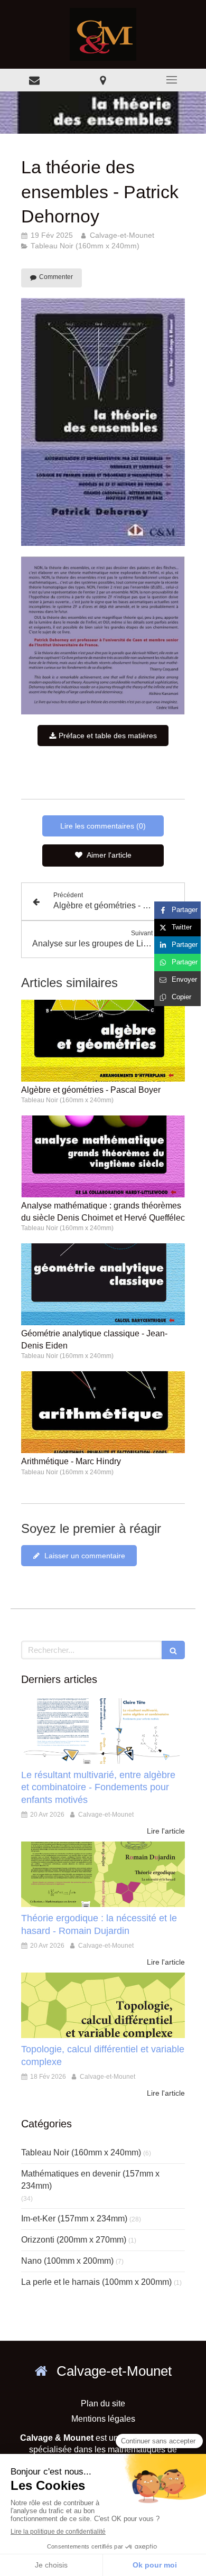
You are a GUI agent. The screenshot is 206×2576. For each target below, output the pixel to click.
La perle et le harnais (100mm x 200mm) (96, 2282)
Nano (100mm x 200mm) (67, 2261)
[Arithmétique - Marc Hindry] (103, 1412)
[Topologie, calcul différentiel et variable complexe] (103, 2005)
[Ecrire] (34, 80)
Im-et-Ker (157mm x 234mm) (74, 2219)
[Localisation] (103, 80)
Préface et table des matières (107, 736)
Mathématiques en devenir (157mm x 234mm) (90, 2180)
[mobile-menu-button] (172, 80)
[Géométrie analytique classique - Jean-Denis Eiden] (103, 1284)
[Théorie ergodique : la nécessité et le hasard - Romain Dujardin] (103, 1874)
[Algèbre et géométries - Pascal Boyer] (103, 1041)
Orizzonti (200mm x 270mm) (74, 2240)
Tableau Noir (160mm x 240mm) (81, 2152)
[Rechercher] (173, 1650)
